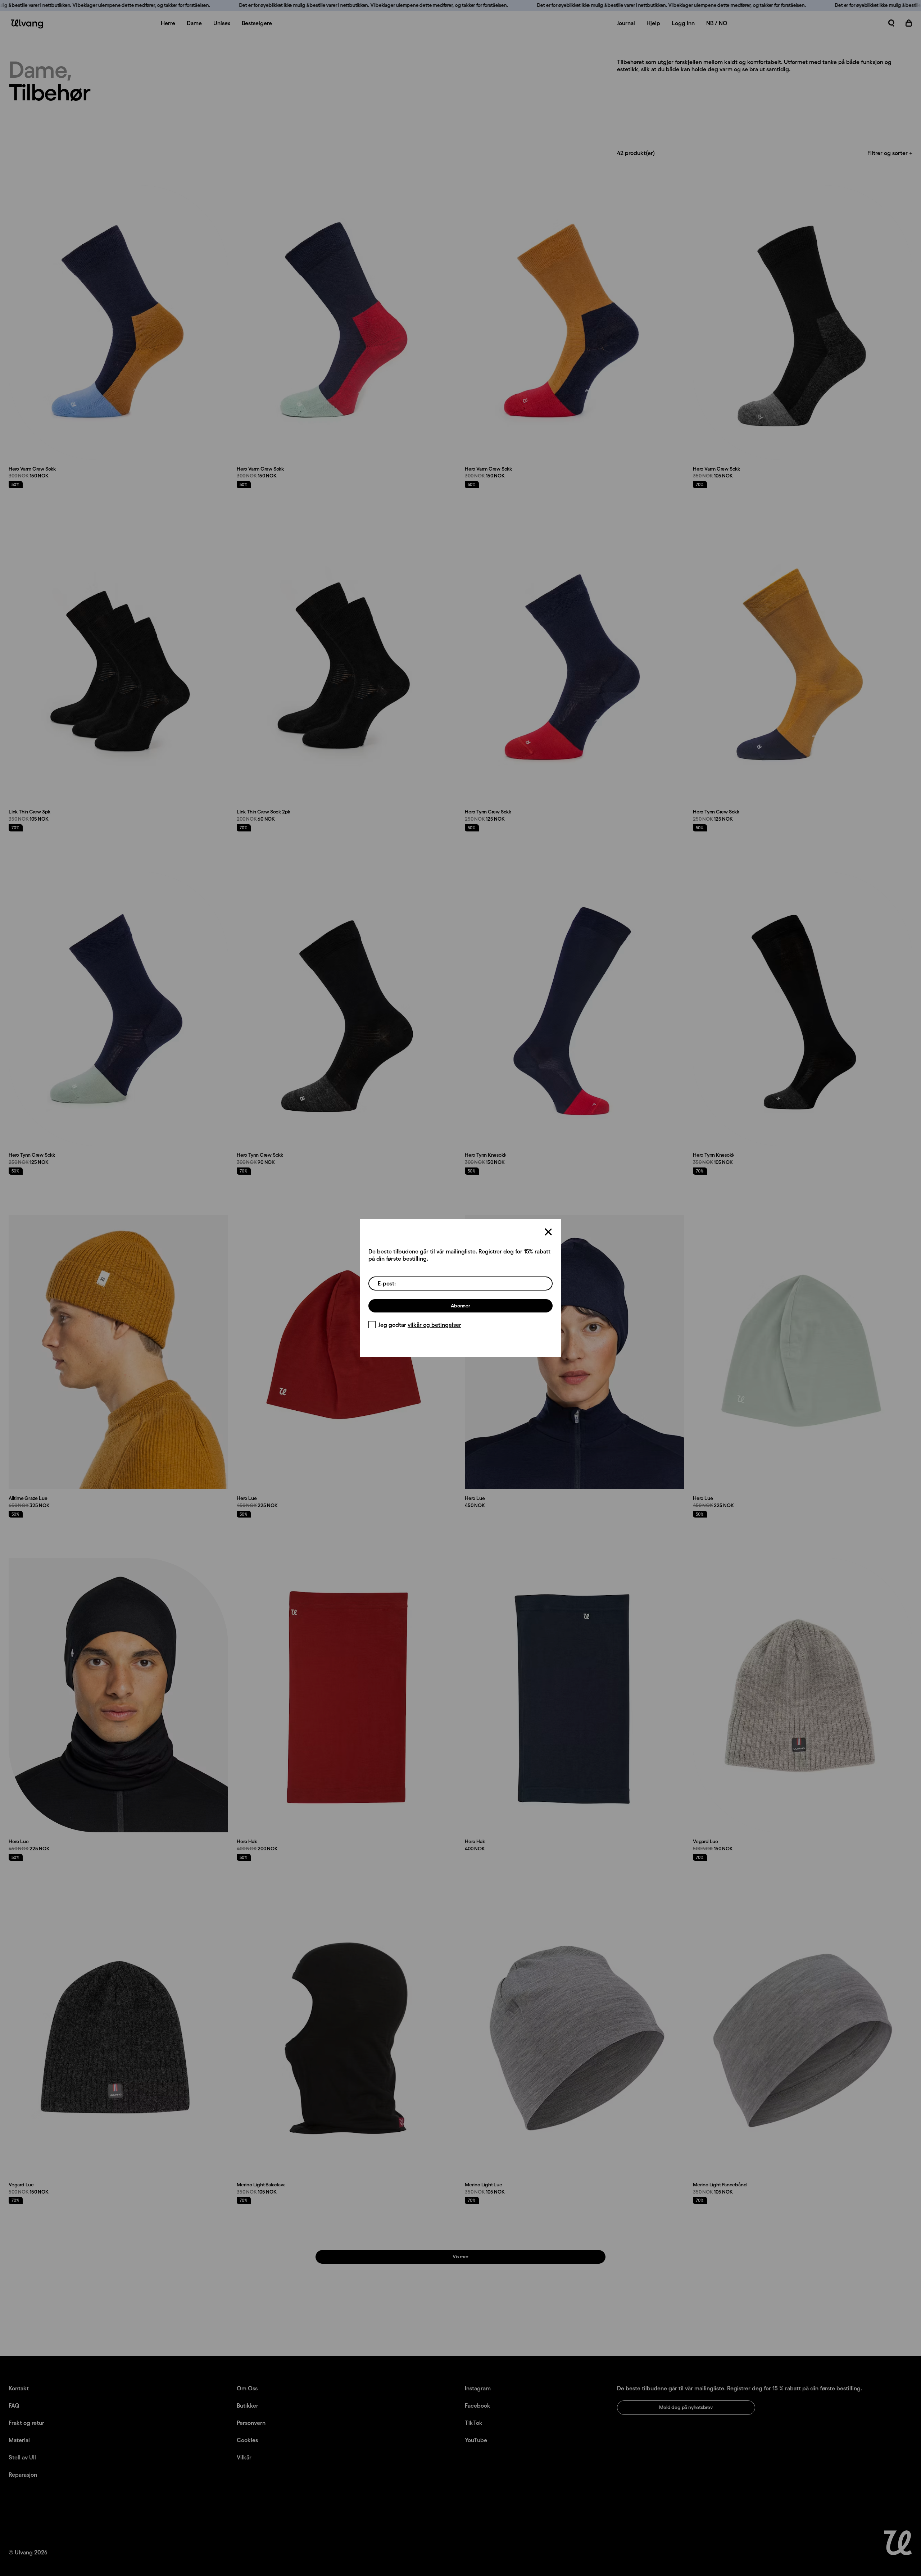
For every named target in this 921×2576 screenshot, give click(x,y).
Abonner (460, 1306)
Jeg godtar (420, 1325)
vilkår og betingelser (434, 1325)
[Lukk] (548, 1232)
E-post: (387, 1283)
